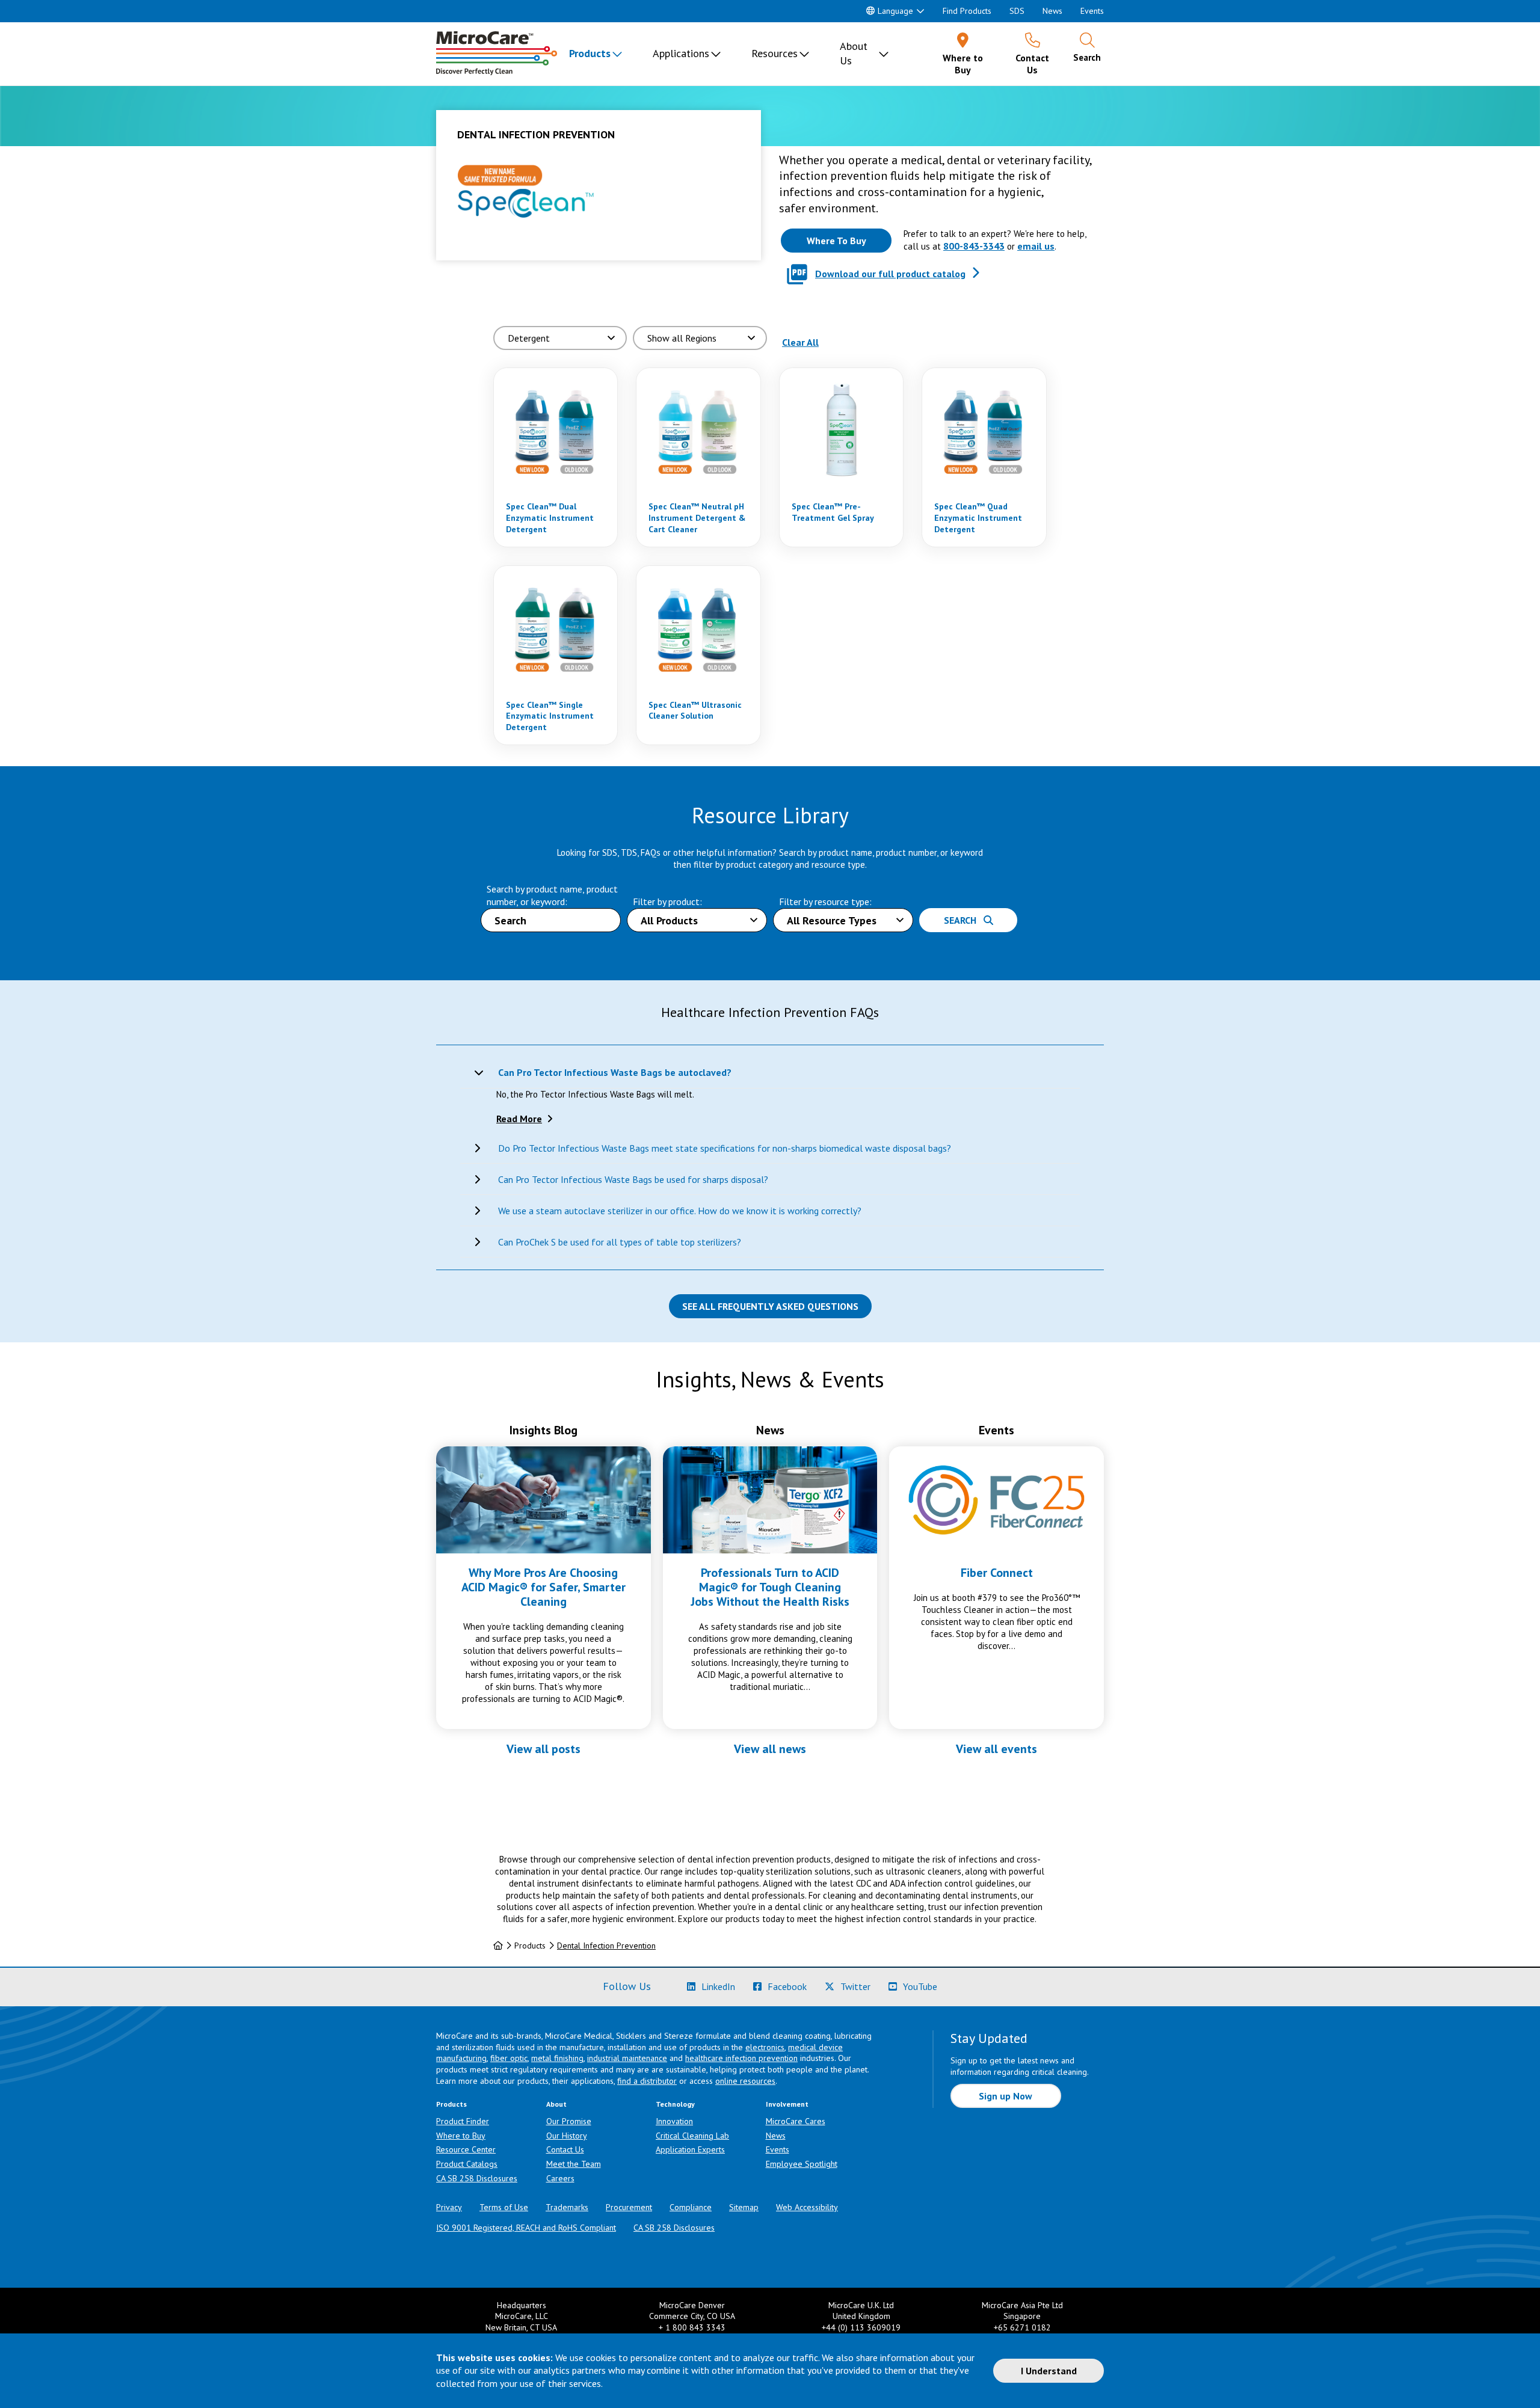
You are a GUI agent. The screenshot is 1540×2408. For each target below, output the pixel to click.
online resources (745, 2081)
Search (964, 920)
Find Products (967, 11)
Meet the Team (574, 2164)
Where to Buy (461, 2136)
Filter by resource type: (825, 901)
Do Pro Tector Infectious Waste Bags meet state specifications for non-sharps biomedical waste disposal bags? (725, 1148)
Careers (560, 2178)
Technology (675, 2104)
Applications (681, 53)
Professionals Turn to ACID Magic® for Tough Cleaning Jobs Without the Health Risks (770, 1587)
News (1052, 11)
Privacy (449, 2207)
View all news (770, 1749)
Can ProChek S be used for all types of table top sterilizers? (620, 1242)
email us (1036, 246)
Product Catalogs (467, 2164)
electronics (765, 2047)
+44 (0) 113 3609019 (861, 2327)
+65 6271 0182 (1022, 2327)
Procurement (629, 2207)
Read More (519, 1119)
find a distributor (647, 2081)
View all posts (544, 1749)
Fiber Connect (997, 1573)
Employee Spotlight (802, 2164)
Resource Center (466, 2149)
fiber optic (509, 2058)
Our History (567, 2136)
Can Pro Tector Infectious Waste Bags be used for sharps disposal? (633, 1179)
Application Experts (690, 2149)
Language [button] (895, 11)
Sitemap (744, 2207)
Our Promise (569, 2121)
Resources (775, 53)
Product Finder (463, 2121)
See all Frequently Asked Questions (770, 1306)
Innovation (674, 2121)
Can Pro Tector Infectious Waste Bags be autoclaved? (615, 1072)
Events (1092, 11)
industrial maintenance (627, 2058)
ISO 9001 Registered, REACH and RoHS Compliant (526, 2228)
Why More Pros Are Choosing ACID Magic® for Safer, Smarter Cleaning (544, 1587)
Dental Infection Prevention (606, 1946)
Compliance (691, 2207)
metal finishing (557, 2058)
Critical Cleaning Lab (692, 2136)
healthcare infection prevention (741, 2058)
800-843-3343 (974, 246)
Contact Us (565, 2149)
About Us (854, 53)
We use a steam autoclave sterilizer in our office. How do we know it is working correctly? (680, 1211)
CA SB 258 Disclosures (477, 2178)
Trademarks (567, 2207)
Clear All (800, 342)
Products (590, 53)
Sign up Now (1006, 2096)
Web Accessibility (807, 2207)
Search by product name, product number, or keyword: (552, 895)
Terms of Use (504, 2207)
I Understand (1049, 2371)
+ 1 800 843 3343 (692, 2327)
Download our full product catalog (890, 274)
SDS (1017, 11)
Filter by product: (667, 901)
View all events (996, 1749)
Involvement (787, 2104)
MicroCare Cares (796, 2121)
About (556, 2104)
